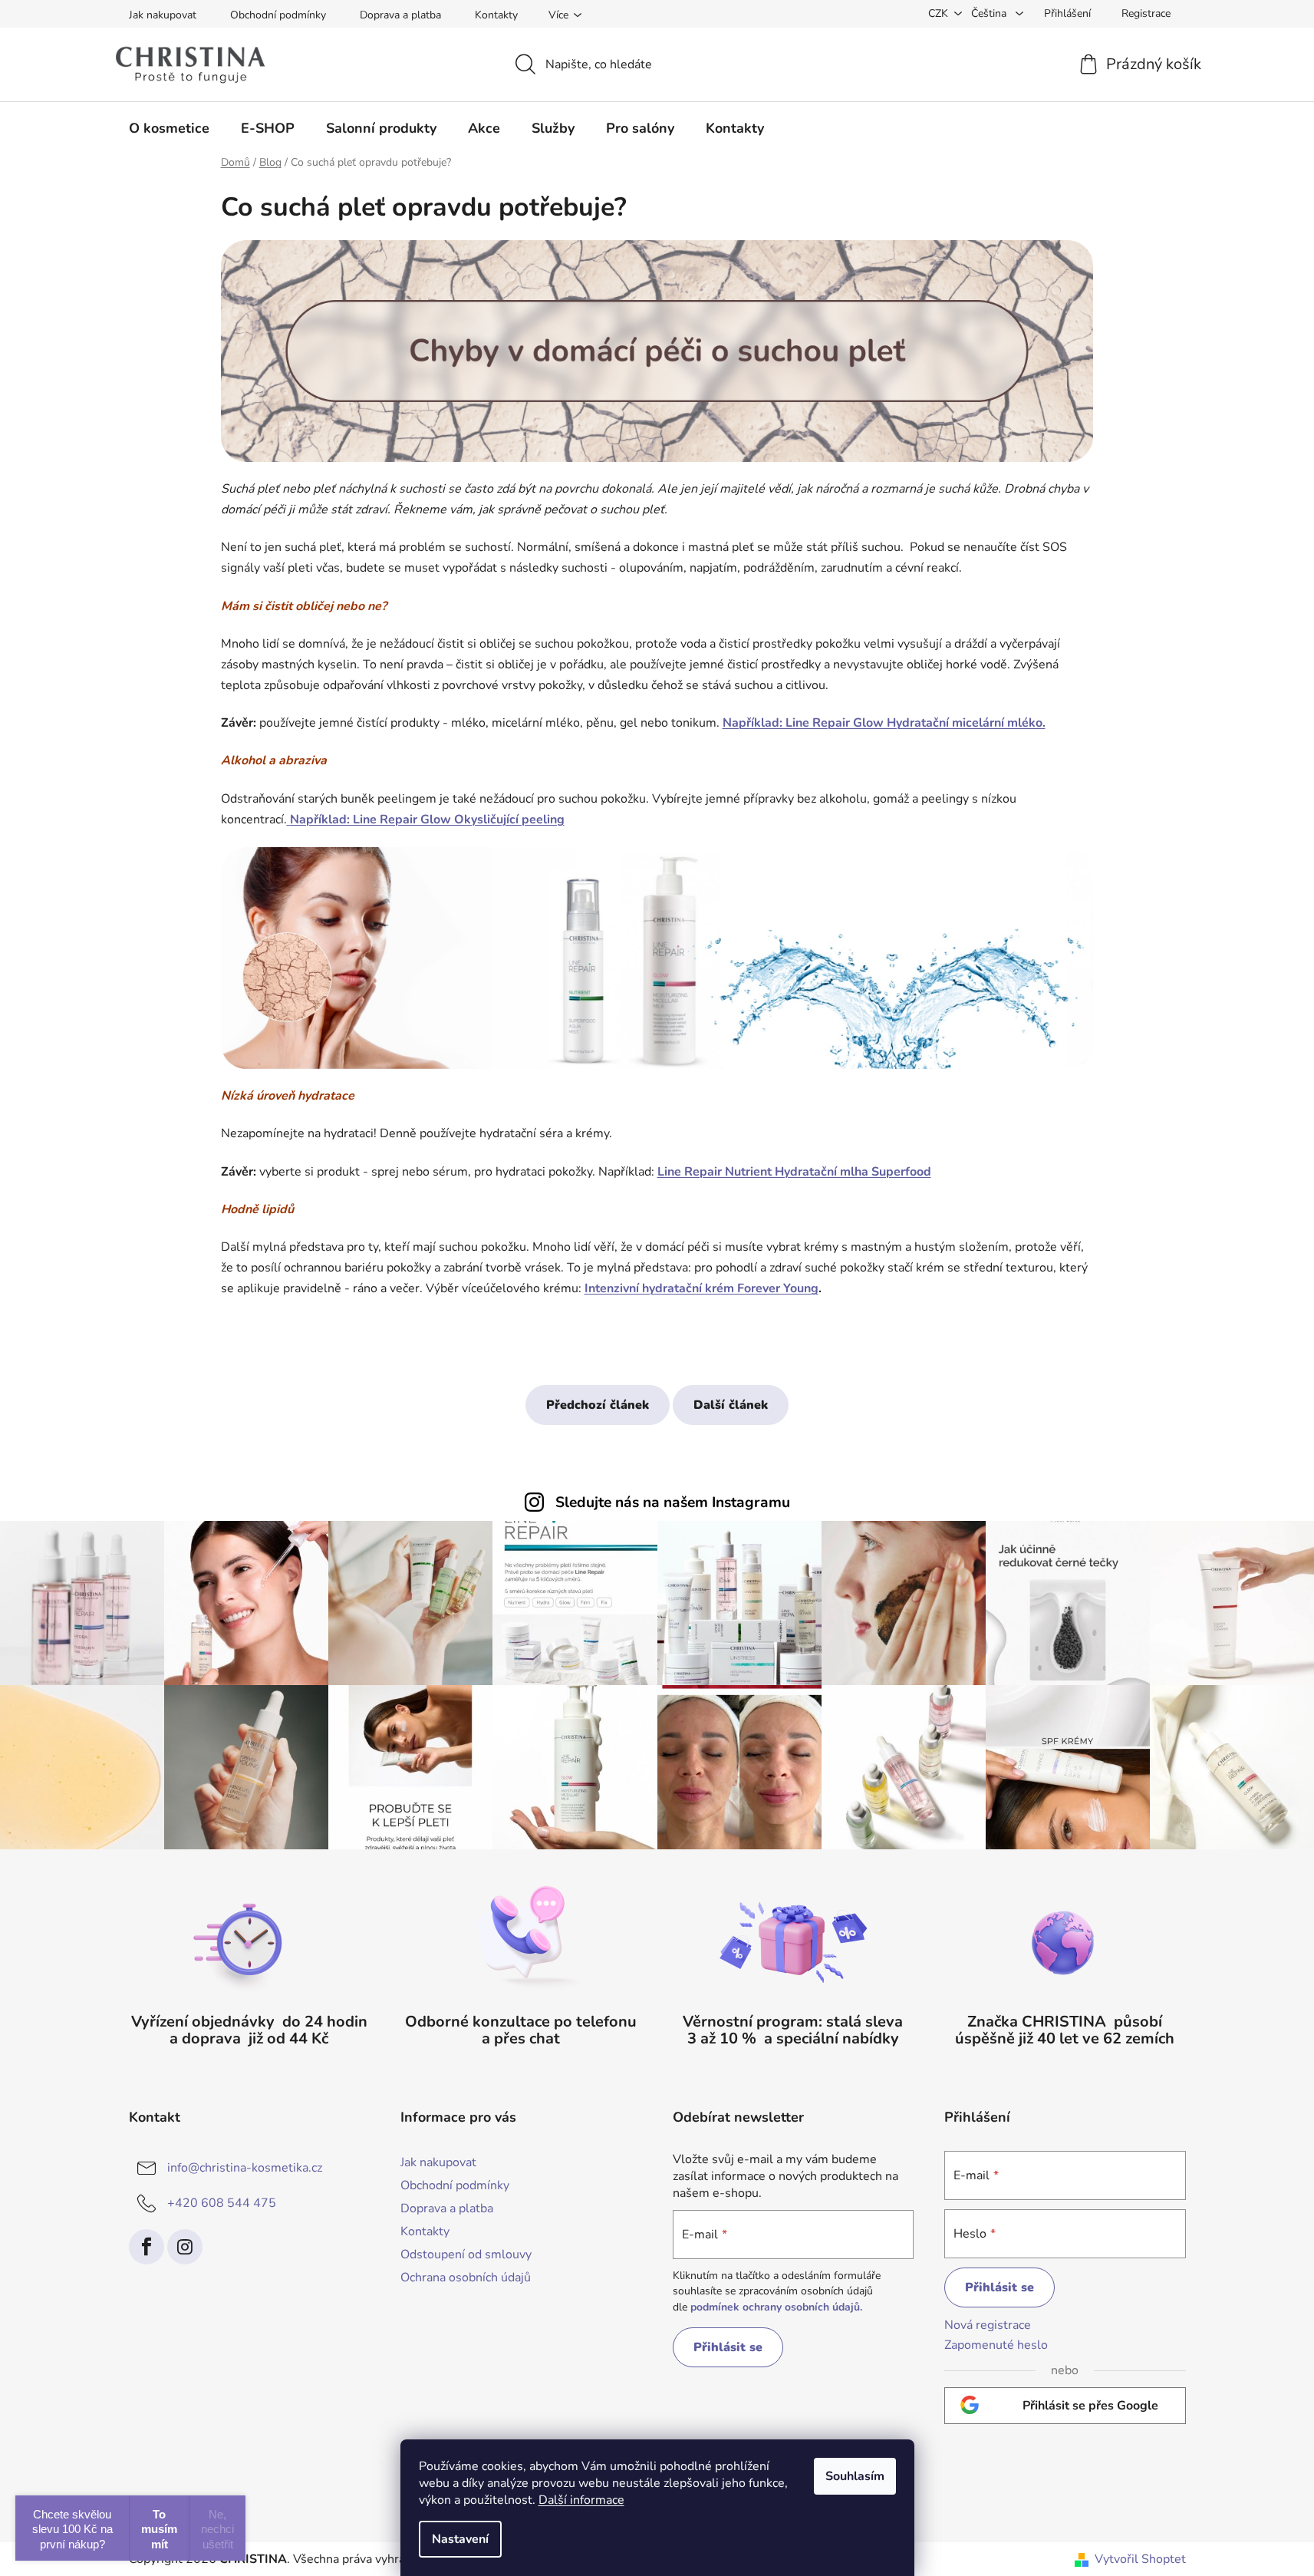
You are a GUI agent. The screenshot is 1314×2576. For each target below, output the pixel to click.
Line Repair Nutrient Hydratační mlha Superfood (794, 1172)
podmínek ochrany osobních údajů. (776, 2307)
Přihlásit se (728, 2347)
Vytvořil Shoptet (1140, 2559)
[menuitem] (169, 128)
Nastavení (460, 2539)
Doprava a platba (400, 15)
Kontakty (496, 15)
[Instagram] (185, 2247)
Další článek (731, 1405)
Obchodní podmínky (278, 15)
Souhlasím (855, 2476)
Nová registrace (988, 2325)
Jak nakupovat (163, 15)
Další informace (581, 2500)
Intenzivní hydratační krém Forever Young (701, 1288)
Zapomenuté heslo (996, 2345)
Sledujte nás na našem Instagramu (673, 1502)
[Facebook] (147, 2247)
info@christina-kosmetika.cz (245, 2168)
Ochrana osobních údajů (466, 2278)
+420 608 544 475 (222, 2203)
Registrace (1146, 13)
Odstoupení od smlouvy (466, 2254)
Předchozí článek (598, 1405)
